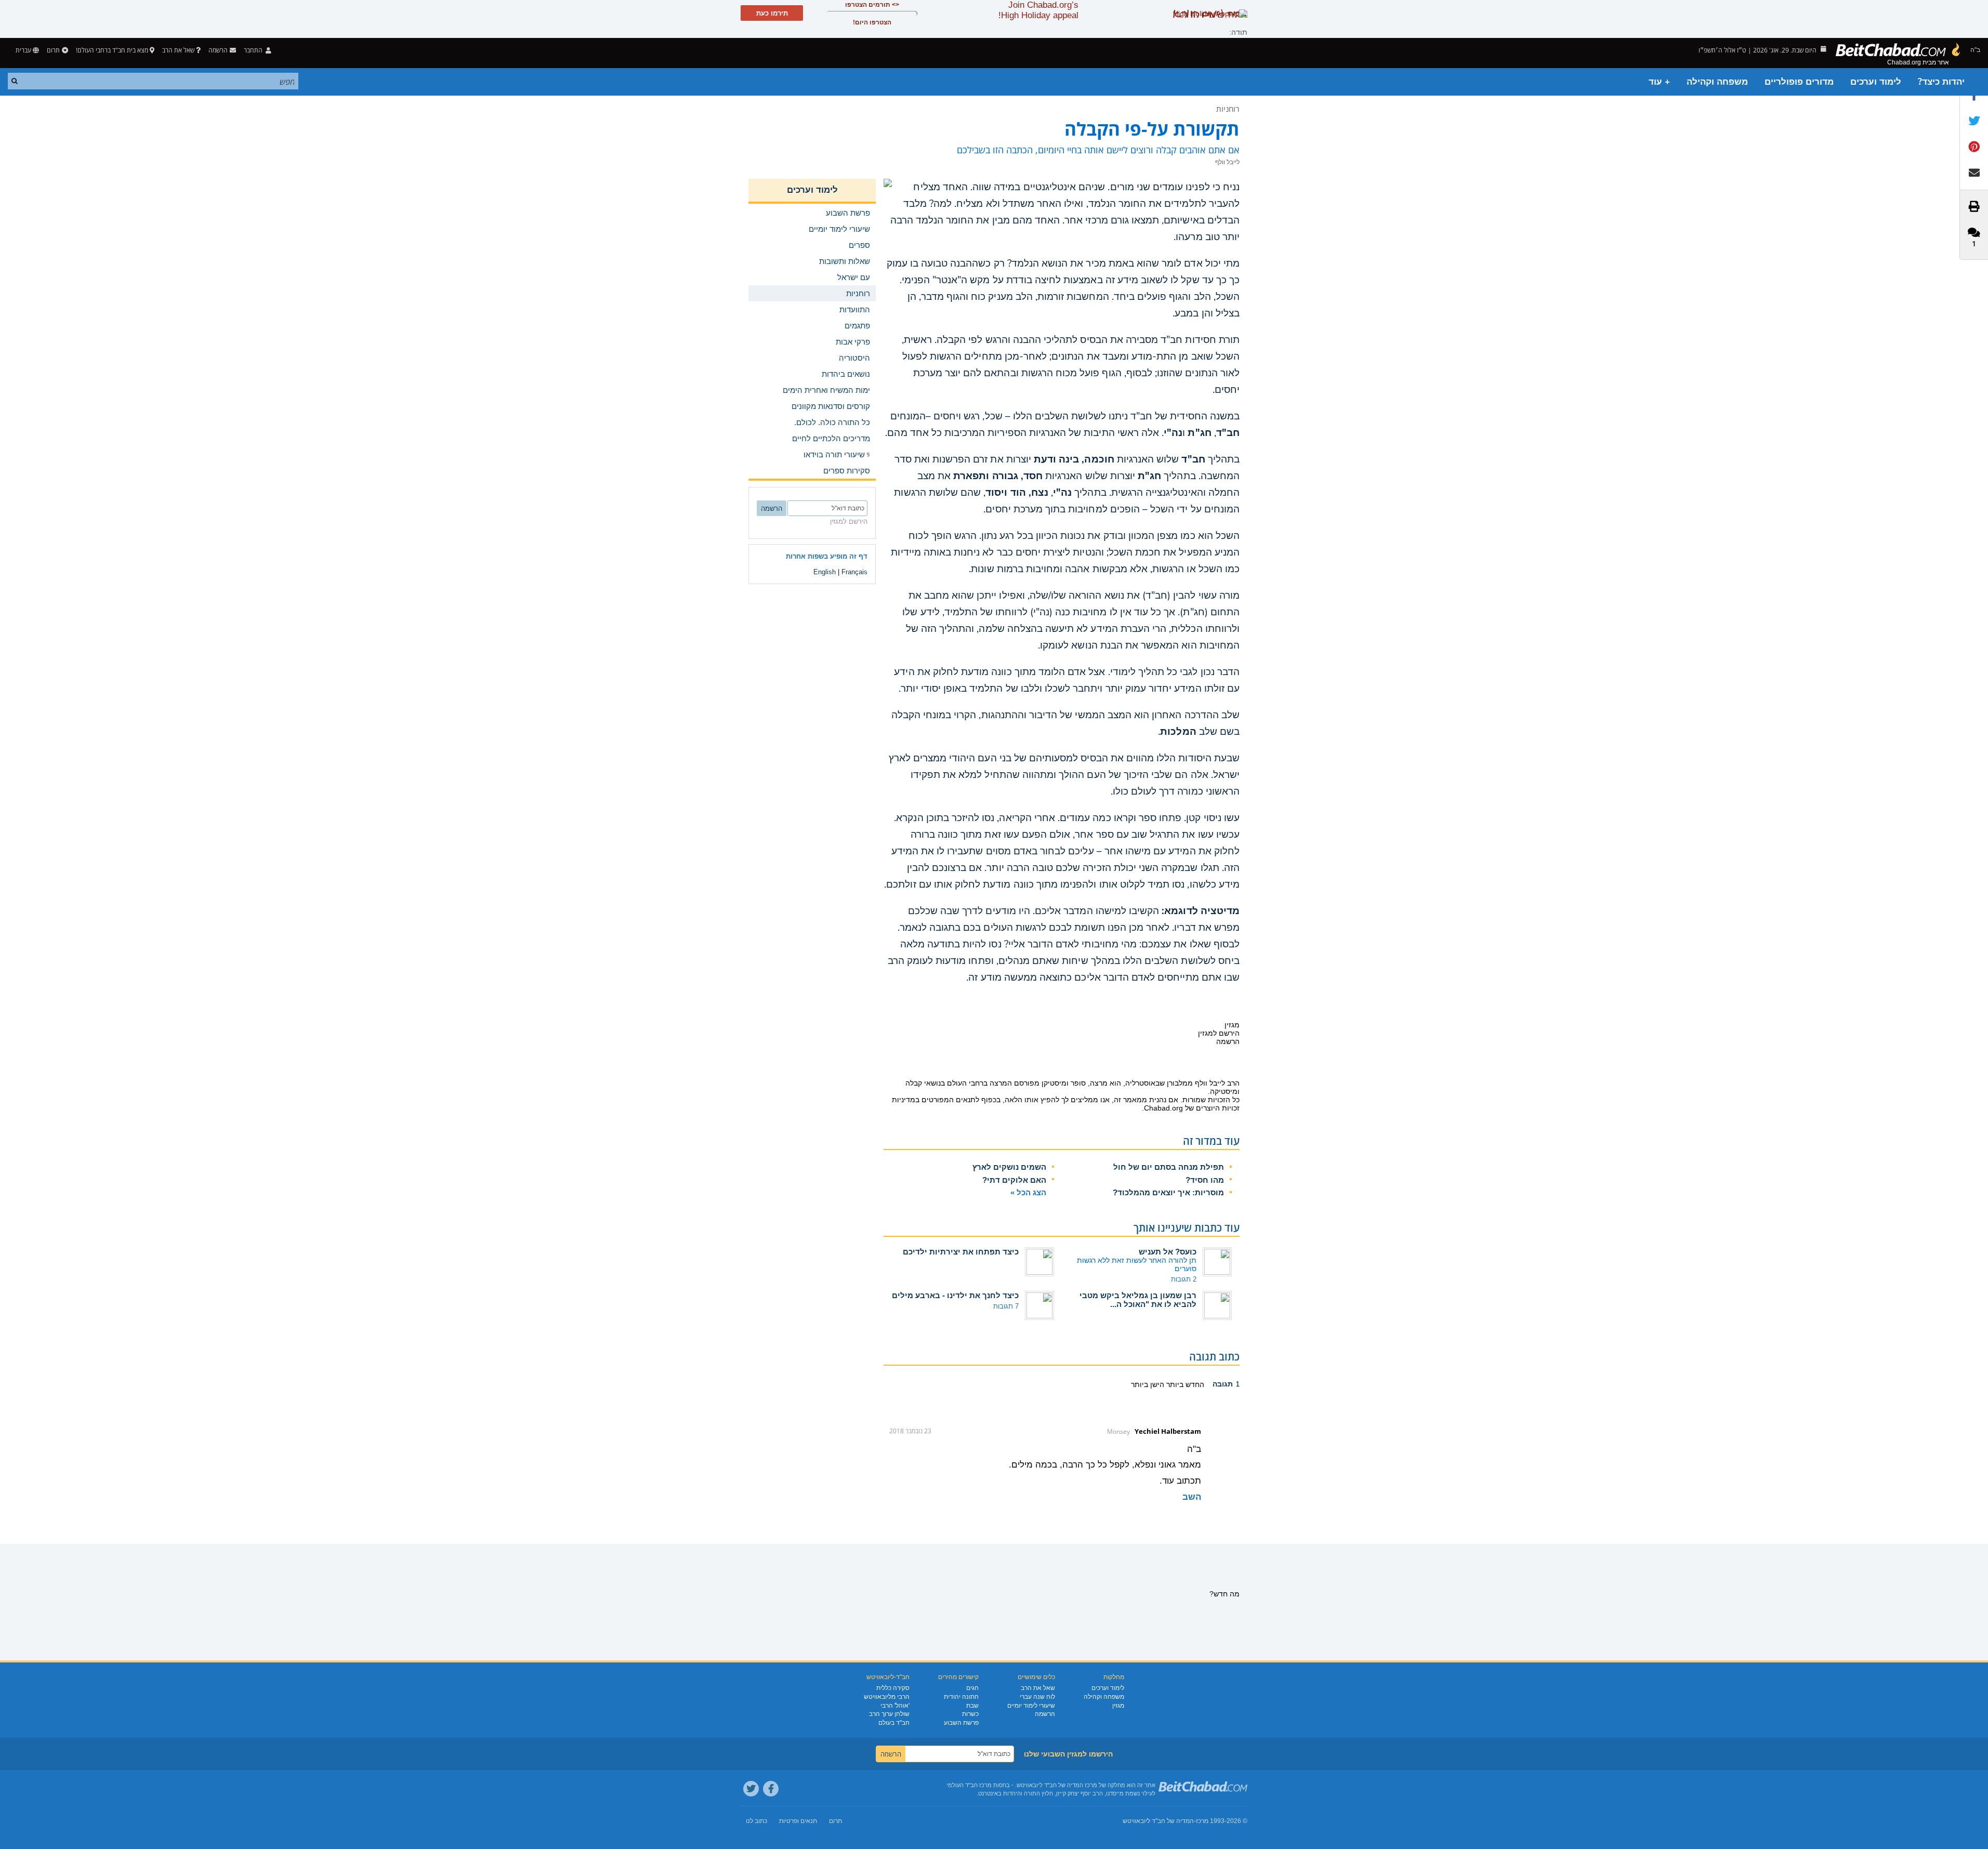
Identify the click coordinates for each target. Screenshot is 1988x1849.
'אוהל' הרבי (895, 1706)
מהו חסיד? (1205, 1180)
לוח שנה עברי (1037, 1697)
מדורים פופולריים (1799, 82)
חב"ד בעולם (894, 1723)
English (825, 572)
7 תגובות (1006, 1306)
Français (854, 572)
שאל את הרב (178, 50)
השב (1192, 1497)
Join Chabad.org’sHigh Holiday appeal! (1038, 10)
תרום (53, 50)
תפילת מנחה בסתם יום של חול (1169, 1167)
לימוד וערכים (1876, 82)
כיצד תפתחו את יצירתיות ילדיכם (961, 1252)
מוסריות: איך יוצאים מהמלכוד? (1168, 1192)
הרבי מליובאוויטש (887, 1697)
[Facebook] (771, 1789)
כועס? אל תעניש (1168, 1252)
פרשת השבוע (961, 1723)
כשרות (970, 1714)
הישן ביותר (1148, 1384)
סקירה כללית (893, 1688)
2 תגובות (1184, 1279)
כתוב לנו (756, 1821)
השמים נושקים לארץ (1009, 1167)
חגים (972, 1688)
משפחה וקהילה (1717, 82)
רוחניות (1228, 109)
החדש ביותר (1184, 1384)
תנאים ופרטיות (798, 1821)
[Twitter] (751, 1789)
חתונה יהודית (961, 1697)
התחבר (254, 50)
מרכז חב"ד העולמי (969, 1785)
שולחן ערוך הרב (889, 1714)
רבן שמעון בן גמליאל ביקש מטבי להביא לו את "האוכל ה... (1138, 1300)
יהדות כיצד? (1941, 82)
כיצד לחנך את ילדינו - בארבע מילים (955, 1295)
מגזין (1118, 1706)
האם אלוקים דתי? (1014, 1180)
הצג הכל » (1028, 1192)
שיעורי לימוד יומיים (1031, 1706)
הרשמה (1045, 1714)
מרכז (1202, 1821)
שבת (972, 1706)
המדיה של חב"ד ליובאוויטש (1158, 1821)
